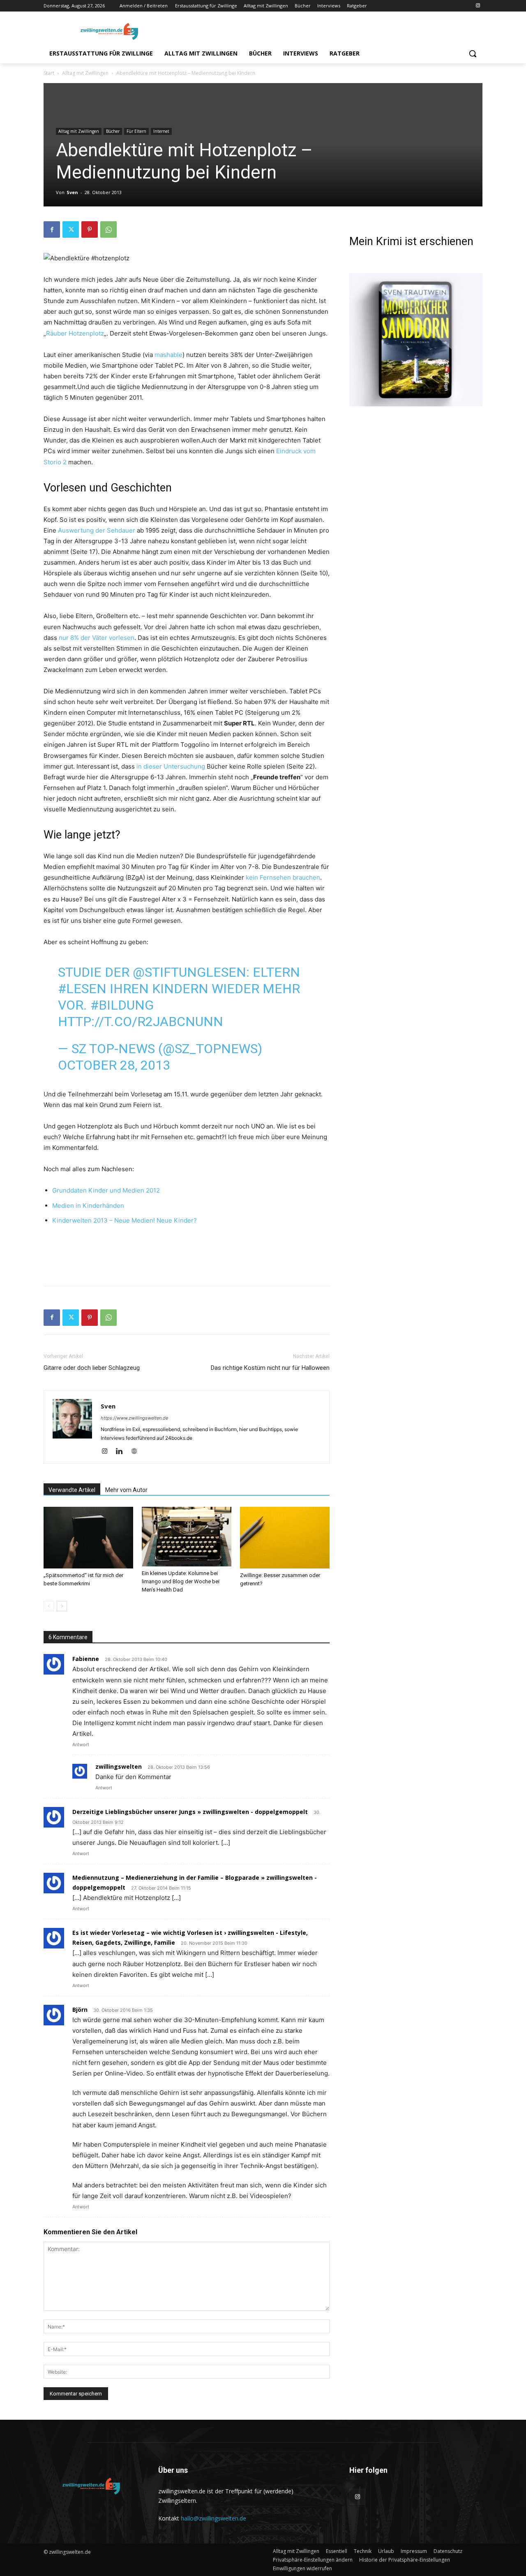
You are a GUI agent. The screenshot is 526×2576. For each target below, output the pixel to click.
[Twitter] (71, 229)
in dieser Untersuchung (171, 766)
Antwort (81, 1744)
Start (49, 73)
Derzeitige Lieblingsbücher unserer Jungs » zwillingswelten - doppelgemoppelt (190, 1812)
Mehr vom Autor (126, 1490)
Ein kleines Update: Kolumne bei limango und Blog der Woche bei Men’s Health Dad (181, 1581)
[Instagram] (478, 6)
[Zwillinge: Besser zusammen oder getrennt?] (285, 1538)
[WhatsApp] (108, 229)
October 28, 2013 (114, 1065)
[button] (473, 53)
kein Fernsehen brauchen (283, 877)
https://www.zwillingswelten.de (134, 1418)
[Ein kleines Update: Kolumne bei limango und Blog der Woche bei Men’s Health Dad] (187, 1537)
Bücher (113, 131)
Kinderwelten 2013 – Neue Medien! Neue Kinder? (125, 1220)
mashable (168, 355)
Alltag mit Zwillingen (85, 73)
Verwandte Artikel (72, 1490)
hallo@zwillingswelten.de (213, 2518)
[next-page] (62, 1606)
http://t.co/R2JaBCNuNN (141, 1022)
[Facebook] (52, 229)
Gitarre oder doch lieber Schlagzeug (92, 1368)
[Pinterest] (90, 229)
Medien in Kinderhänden (88, 1206)
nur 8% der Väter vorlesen (97, 638)
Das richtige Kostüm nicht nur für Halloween (270, 1368)
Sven (72, 192)
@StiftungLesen (189, 972)
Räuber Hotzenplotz (75, 333)
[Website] (137, 1452)
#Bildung (122, 1005)
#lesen (82, 989)
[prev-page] (49, 1606)
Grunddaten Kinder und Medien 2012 (106, 1190)
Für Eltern (136, 131)
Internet (161, 131)
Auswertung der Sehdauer (97, 530)
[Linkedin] (122, 1452)
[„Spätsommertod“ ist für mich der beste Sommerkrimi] (88, 1538)
